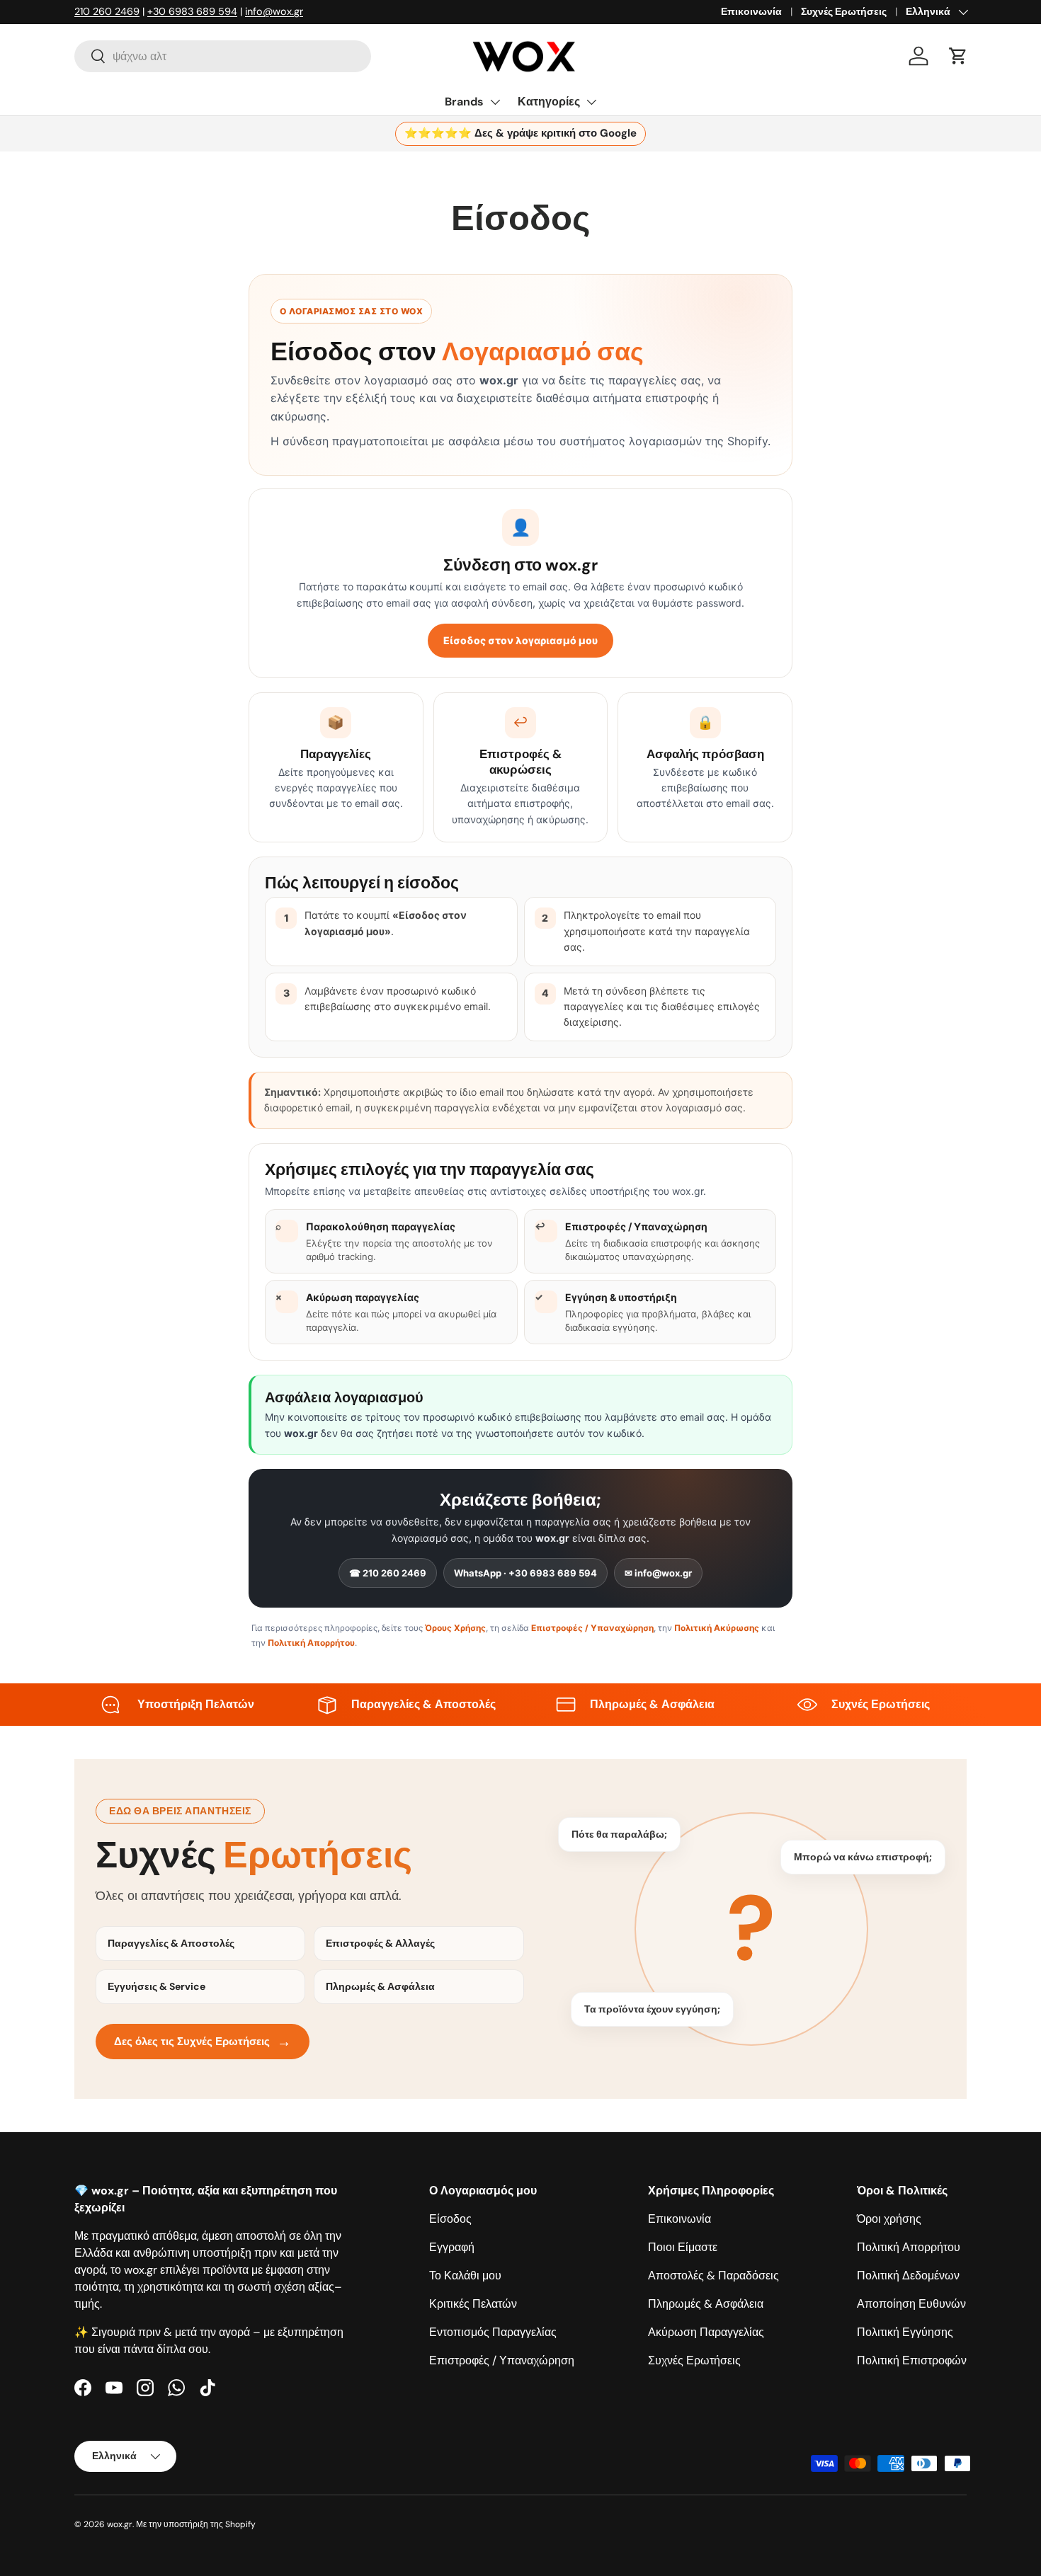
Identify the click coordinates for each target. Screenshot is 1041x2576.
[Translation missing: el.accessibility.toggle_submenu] (495, 102)
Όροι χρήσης (889, 2219)
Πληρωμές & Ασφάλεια (706, 2304)
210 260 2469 (107, 11)
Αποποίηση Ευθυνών (911, 2304)
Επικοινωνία (751, 11)
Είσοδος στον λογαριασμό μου (520, 640)
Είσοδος (450, 2219)
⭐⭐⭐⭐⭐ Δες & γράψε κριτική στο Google (520, 133)
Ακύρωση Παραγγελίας (706, 2332)
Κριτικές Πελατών (473, 2304)
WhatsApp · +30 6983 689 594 (525, 1573)
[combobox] (223, 56)
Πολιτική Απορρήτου (311, 1643)
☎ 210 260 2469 (388, 1573)
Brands (464, 102)
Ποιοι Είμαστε (683, 2247)
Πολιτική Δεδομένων (908, 2276)
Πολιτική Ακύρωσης (717, 1628)
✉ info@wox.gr (658, 1573)
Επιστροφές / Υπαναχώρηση (592, 1628)
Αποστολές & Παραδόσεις (713, 2276)
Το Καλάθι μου (465, 2276)
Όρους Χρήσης (455, 1628)
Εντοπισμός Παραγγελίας (493, 2332)
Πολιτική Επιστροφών (912, 2360)
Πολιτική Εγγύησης (905, 2332)
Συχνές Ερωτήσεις (844, 11)
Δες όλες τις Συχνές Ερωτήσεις (203, 2042)
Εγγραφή (452, 2247)
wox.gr (120, 2524)
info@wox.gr (274, 11)
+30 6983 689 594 (192, 11)
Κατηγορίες (549, 102)
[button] (958, 56)
